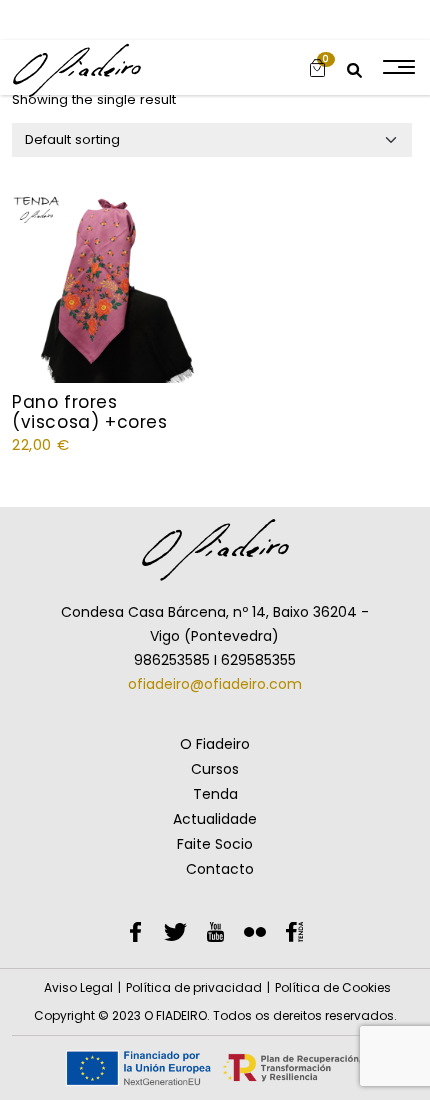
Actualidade (215, 819)
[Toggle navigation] (397, 67)
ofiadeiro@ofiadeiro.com (215, 684)
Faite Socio (215, 844)
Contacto (220, 869)
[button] (317, 67)
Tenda (215, 794)
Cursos (215, 769)
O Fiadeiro (215, 744)
